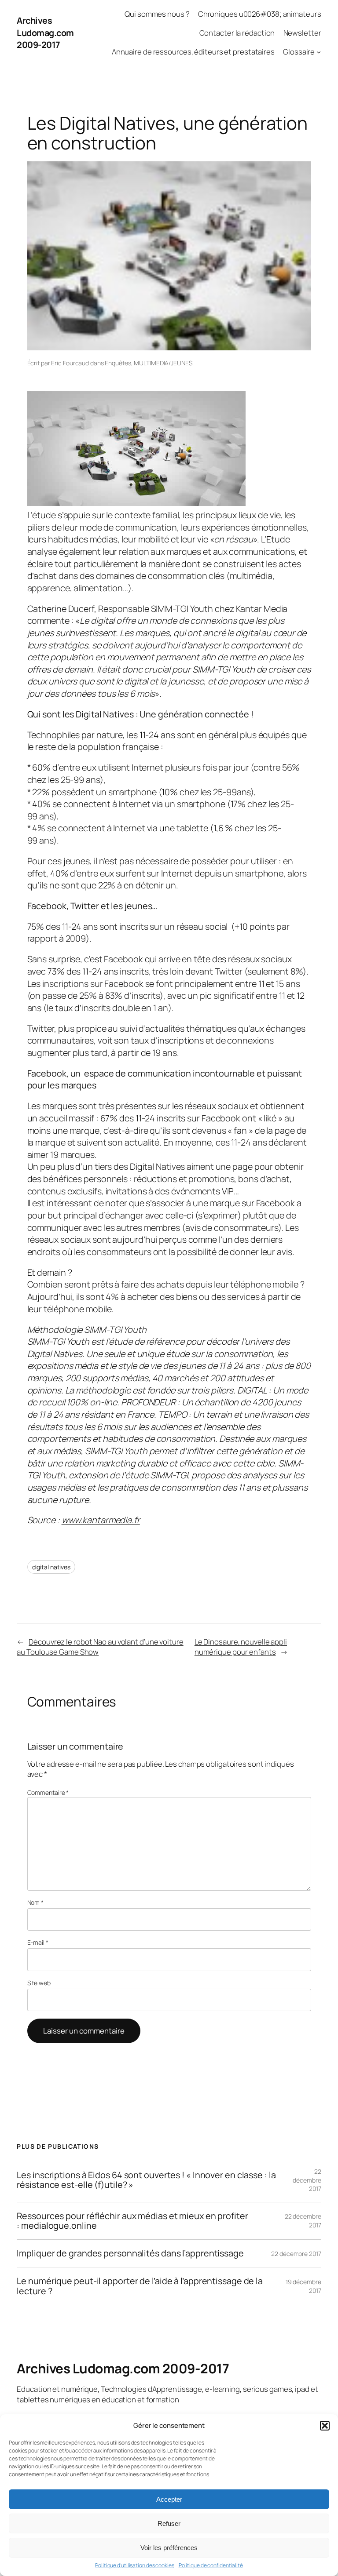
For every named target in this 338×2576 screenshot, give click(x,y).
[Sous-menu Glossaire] (319, 51)
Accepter (169, 2499)
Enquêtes (118, 363)
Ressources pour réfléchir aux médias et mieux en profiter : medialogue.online (132, 2221)
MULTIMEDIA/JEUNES (163, 363)
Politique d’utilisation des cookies (135, 2565)
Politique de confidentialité (211, 2565)
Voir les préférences (169, 2548)
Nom (36, 1902)
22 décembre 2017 (307, 2180)
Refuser (169, 2523)
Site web (39, 1983)
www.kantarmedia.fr (101, 1520)
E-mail (38, 1942)
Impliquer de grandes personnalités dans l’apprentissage (130, 2253)
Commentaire (48, 1792)
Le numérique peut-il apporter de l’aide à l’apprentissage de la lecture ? (140, 2286)
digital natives (51, 1567)
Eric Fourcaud (70, 363)
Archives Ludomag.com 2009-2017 (45, 33)
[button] (325, 2426)
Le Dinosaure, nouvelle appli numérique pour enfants (241, 1647)
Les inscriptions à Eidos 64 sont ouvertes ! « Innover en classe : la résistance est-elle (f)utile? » (146, 2180)
